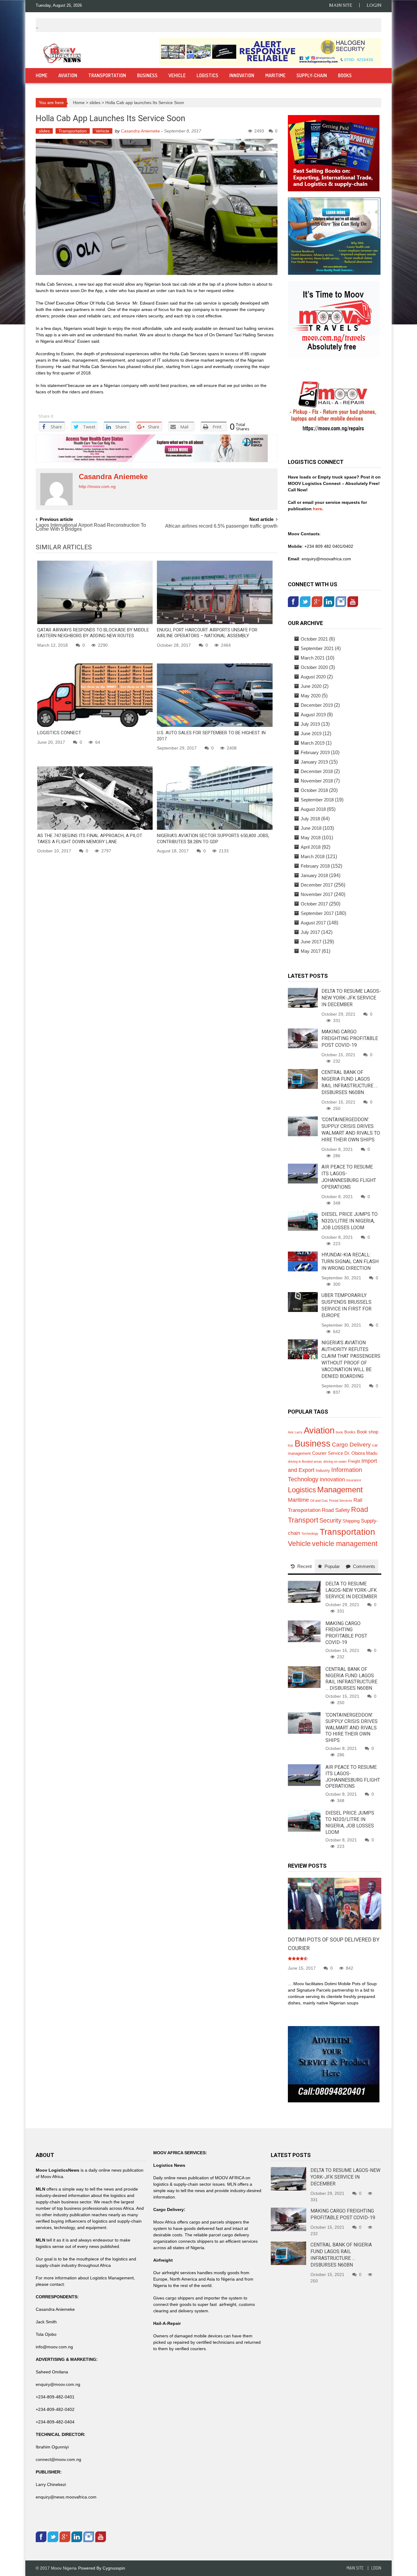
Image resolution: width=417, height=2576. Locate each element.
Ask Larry (295, 1432)
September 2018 (317, 800)
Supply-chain (312, 75)
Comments (364, 1566)
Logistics (207, 75)
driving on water (335, 1461)
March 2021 (313, 658)
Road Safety (336, 1510)
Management (340, 1490)
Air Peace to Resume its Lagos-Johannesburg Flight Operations (353, 1777)
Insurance (354, 1480)
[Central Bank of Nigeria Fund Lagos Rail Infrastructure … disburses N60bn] (303, 1078)
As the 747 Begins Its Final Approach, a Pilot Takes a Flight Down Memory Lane (90, 839)
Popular (332, 1566)
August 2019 (313, 715)
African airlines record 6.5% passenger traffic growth (221, 526)
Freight (354, 1461)
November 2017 (317, 894)
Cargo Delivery (351, 1445)
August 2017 (313, 923)
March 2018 (313, 856)
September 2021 (317, 648)
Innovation (242, 75)
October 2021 (314, 639)
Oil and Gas (319, 1501)
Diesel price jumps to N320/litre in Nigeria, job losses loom (350, 1221)
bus (291, 1445)
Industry (323, 1470)
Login (374, 5)
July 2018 (310, 819)
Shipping (351, 1521)
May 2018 (311, 838)
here (317, 509)
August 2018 (313, 809)
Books (345, 75)
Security (330, 1520)
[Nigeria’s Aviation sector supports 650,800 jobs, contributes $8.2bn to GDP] (215, 798)
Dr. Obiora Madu (361, 1453)
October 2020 (314, 667)
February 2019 (315, 752)
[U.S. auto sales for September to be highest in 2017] (215, 695)
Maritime (275, 75)
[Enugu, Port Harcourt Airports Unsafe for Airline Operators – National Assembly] (215, 592)
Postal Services (341, 1501)
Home (42, 75)
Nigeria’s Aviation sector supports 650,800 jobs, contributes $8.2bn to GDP (213, 839)
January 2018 (314, 875)
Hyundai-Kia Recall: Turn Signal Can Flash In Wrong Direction (350, 1261)
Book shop (368, 1432)
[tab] (301, 1566)
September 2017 (317, 913)
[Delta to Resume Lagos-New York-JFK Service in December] (303, 997)
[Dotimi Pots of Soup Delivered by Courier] (335, 1903)
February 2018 (315, 866)
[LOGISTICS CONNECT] (95, 695)
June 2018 (311, 828)
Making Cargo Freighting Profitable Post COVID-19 (350, 1038)
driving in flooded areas (305, 1461)
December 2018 (317, 771)
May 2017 (311, 951)
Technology (310, 1534)
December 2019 (317, 705)
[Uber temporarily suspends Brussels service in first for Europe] (303, 1302)
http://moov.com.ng (97, 486)
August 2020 (313, 677)
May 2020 (311, 696)
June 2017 (311, 942)
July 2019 (310, 724)
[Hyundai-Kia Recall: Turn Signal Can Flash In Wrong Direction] (303, 1261)
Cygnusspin (114, 2568)
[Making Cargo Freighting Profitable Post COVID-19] (303, 1038)
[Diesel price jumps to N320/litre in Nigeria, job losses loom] (303, 1220)
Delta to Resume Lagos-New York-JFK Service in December (351, 998)
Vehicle (177, 75)
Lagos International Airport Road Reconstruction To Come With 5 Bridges (91, 527)
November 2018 (317, 781)
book (339, 1432)
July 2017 (310, 932)
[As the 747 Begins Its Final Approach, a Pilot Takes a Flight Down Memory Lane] (95, 798)
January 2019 (314, 762)
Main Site (341, 5)
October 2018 (314, 790)
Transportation (107, 75)
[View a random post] (370, 76)
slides (95, 103)
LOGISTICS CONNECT (59, 733)
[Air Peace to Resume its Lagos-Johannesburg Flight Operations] (303, 1173)
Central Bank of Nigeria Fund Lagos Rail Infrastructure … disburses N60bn (351, 1679)
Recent (305, 1566)
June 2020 (311, 686)
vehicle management (345, 1544)
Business (147, 75)
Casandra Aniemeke (140, 131)
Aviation (68, 75)
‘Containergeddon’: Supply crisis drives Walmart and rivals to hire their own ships (352, 1728)
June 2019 (311, 733)
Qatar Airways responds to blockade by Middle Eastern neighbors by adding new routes (93, 633)
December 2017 (317, 885)
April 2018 (311, 847)
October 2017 (314, 904)
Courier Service (328, 1453)
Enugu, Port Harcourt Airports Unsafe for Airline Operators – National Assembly (207, 633)
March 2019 (313, 743)
